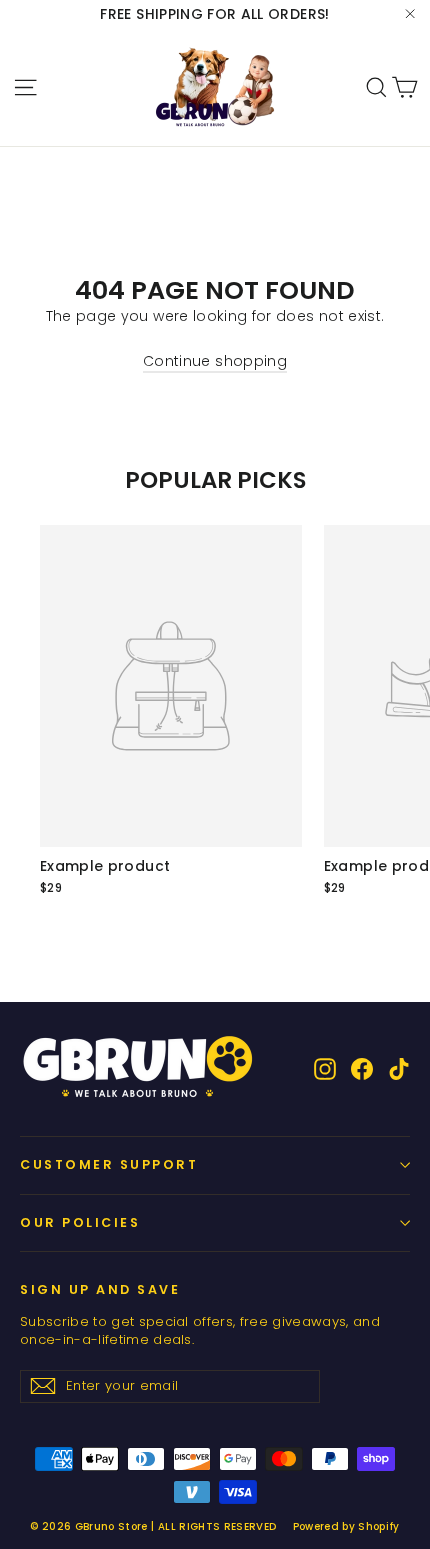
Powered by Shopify (346, 1526)
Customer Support (109, 1164)
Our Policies (80, 1222)
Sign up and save (100, 1289)
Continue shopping (215, 361)
